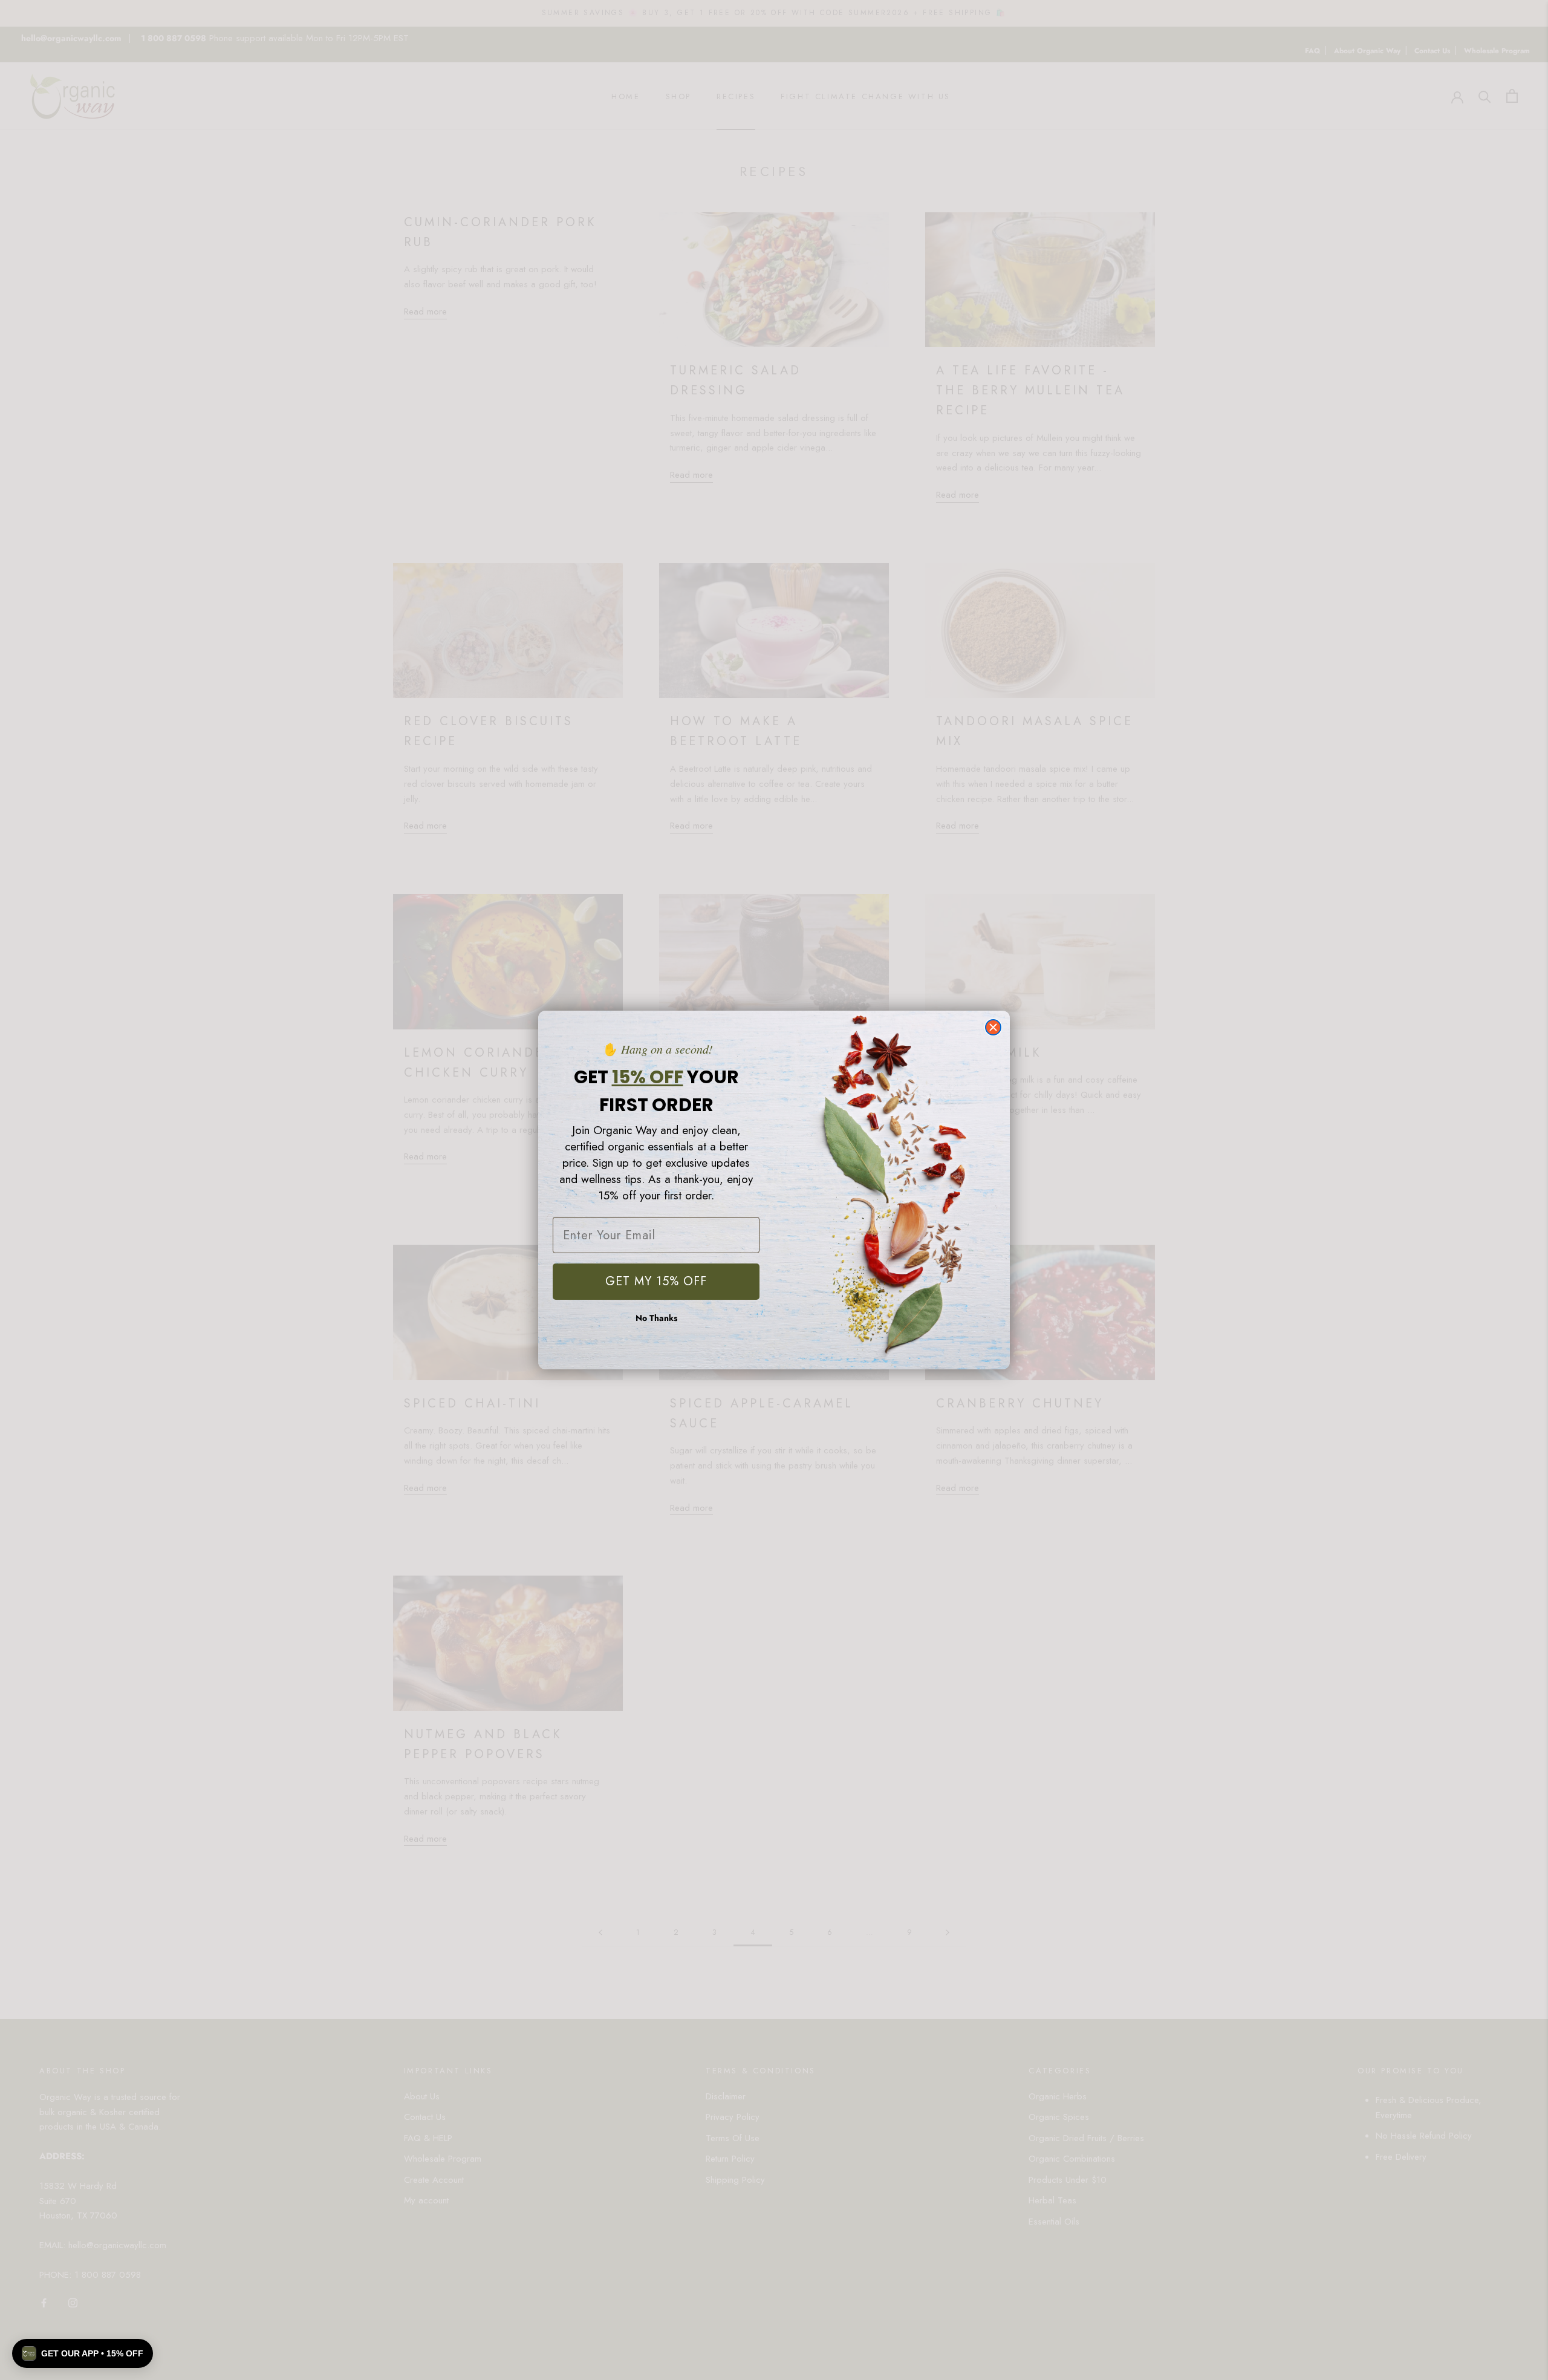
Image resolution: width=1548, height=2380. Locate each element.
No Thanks (656, 1318)
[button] (83, 2353)
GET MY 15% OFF (656, 1281)
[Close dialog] (993, 1027)
